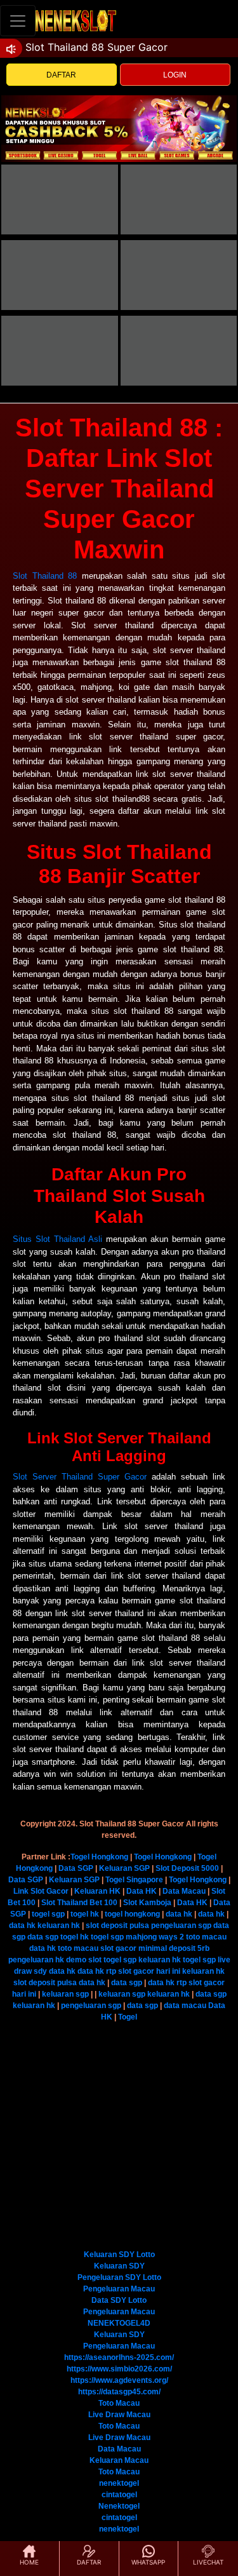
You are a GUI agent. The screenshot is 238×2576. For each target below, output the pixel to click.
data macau (185, 2006)
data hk (179, 1914)
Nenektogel (119, 2506)
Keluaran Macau (119, 2460)
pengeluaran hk (36, 1960)
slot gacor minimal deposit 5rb (155, 1948)
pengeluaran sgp (181, 1925)
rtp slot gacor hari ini (143, 1971)
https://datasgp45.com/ (119, 2392)
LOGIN (175, 75)
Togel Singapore (134, 1880)
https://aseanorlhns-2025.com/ (119, 2357)
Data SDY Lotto (119, 2300)
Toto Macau (119, 2403)
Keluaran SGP (124, 1868)
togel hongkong (132, 1914)
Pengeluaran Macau (119, 2289)
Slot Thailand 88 (45, 576)
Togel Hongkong (99, 1857)
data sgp (43, 1937)
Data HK (142, 1891)
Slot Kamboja (147, 1903)
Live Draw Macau (119, 2415)
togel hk (85, 1914)
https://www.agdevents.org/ (119, 2380)
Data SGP (76, 1868)
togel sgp (48, 1914)
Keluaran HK (97, 1891)
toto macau (206, 1937)
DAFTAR (61, 75)
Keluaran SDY (119, 2266)
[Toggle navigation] (18, 21)
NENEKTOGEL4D (119, 2323)
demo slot (84, 1960)
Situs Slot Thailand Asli (57, 1239)
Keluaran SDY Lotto (119, 2255)
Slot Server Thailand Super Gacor (80, 1477)
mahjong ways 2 (155, 1937)
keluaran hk (59, 1925)
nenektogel (119, 2483)
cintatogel (119, 2495)
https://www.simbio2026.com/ (119, 2369)
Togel (128, 2017)
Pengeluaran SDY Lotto (119, 2277)
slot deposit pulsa (117, 1925)
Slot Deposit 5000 (187, 1868)
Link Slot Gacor (41, 1891)
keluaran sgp (65, 1994)
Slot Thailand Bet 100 (79, 1903)
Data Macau (184, 1891)
